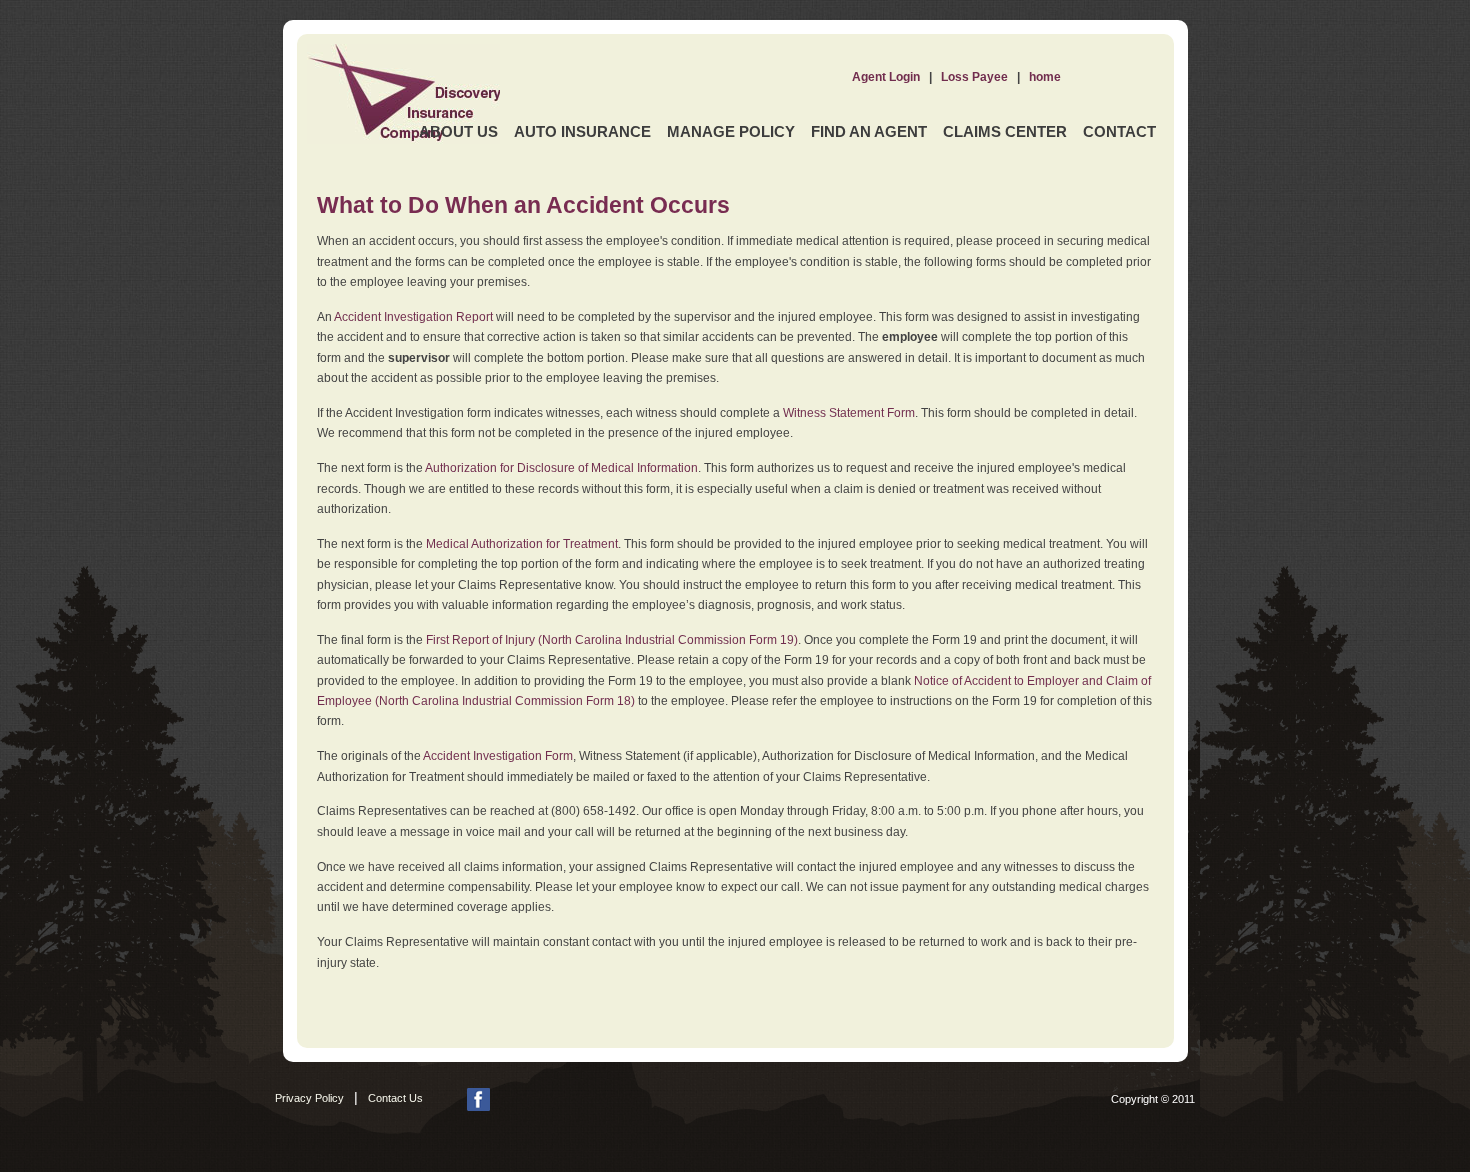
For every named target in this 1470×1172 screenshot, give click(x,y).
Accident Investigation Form (498, 756)
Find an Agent (869, 131)
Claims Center (1005, 131)
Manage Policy (731, 131)
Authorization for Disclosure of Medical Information (561, 468)
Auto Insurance (582, 131)
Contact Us (395, 1098)
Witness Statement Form (849, 413)
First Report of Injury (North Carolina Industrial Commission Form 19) (612, 640)
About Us (458, 131)
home (1045, 77)
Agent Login (886, 77)
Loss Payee (974, 77)
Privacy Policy (309, 1098)
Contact (1119, 131)
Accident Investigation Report (413, 317)
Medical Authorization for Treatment (522, 544)
